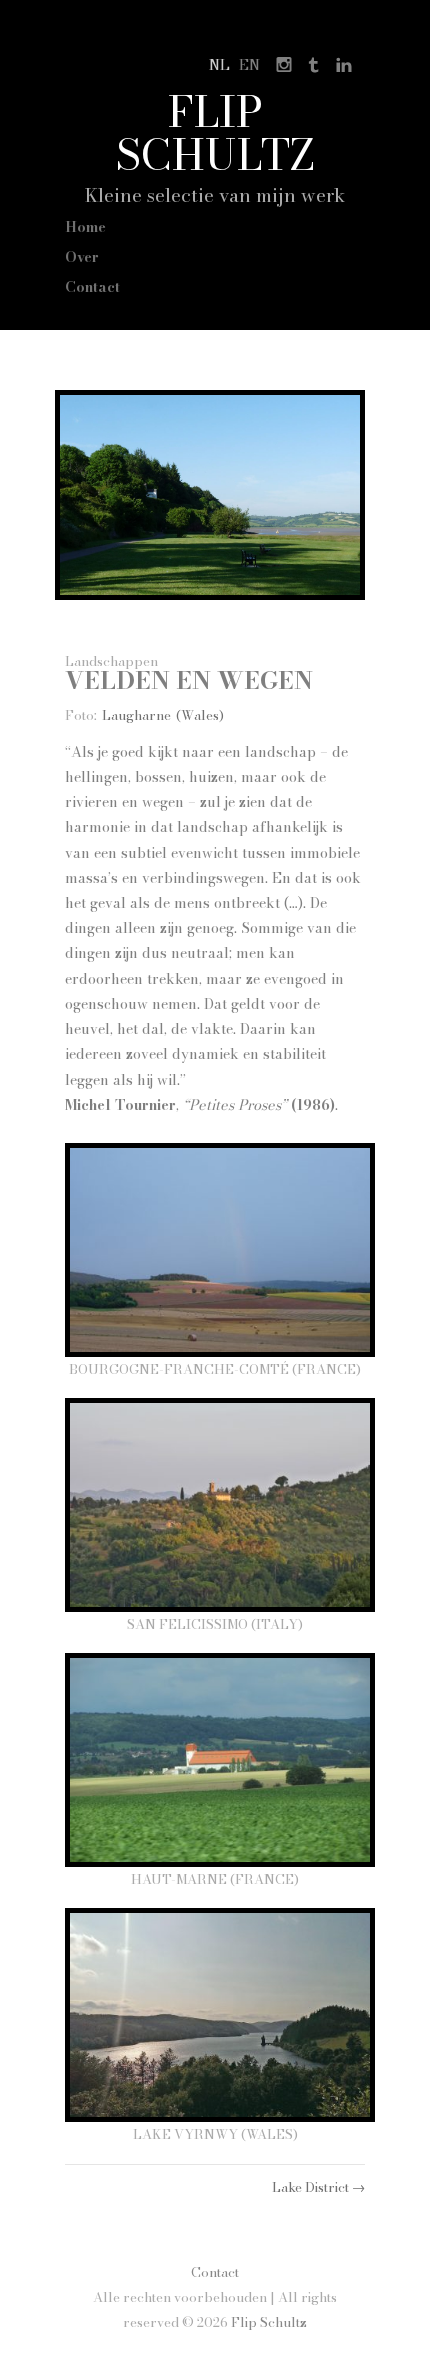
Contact (92, 287)
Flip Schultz (215, 132)
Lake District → (318, 2187)
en (249, 65)
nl (219, 65)
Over (82, 257)
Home (85, 227)
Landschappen (111, 661)
